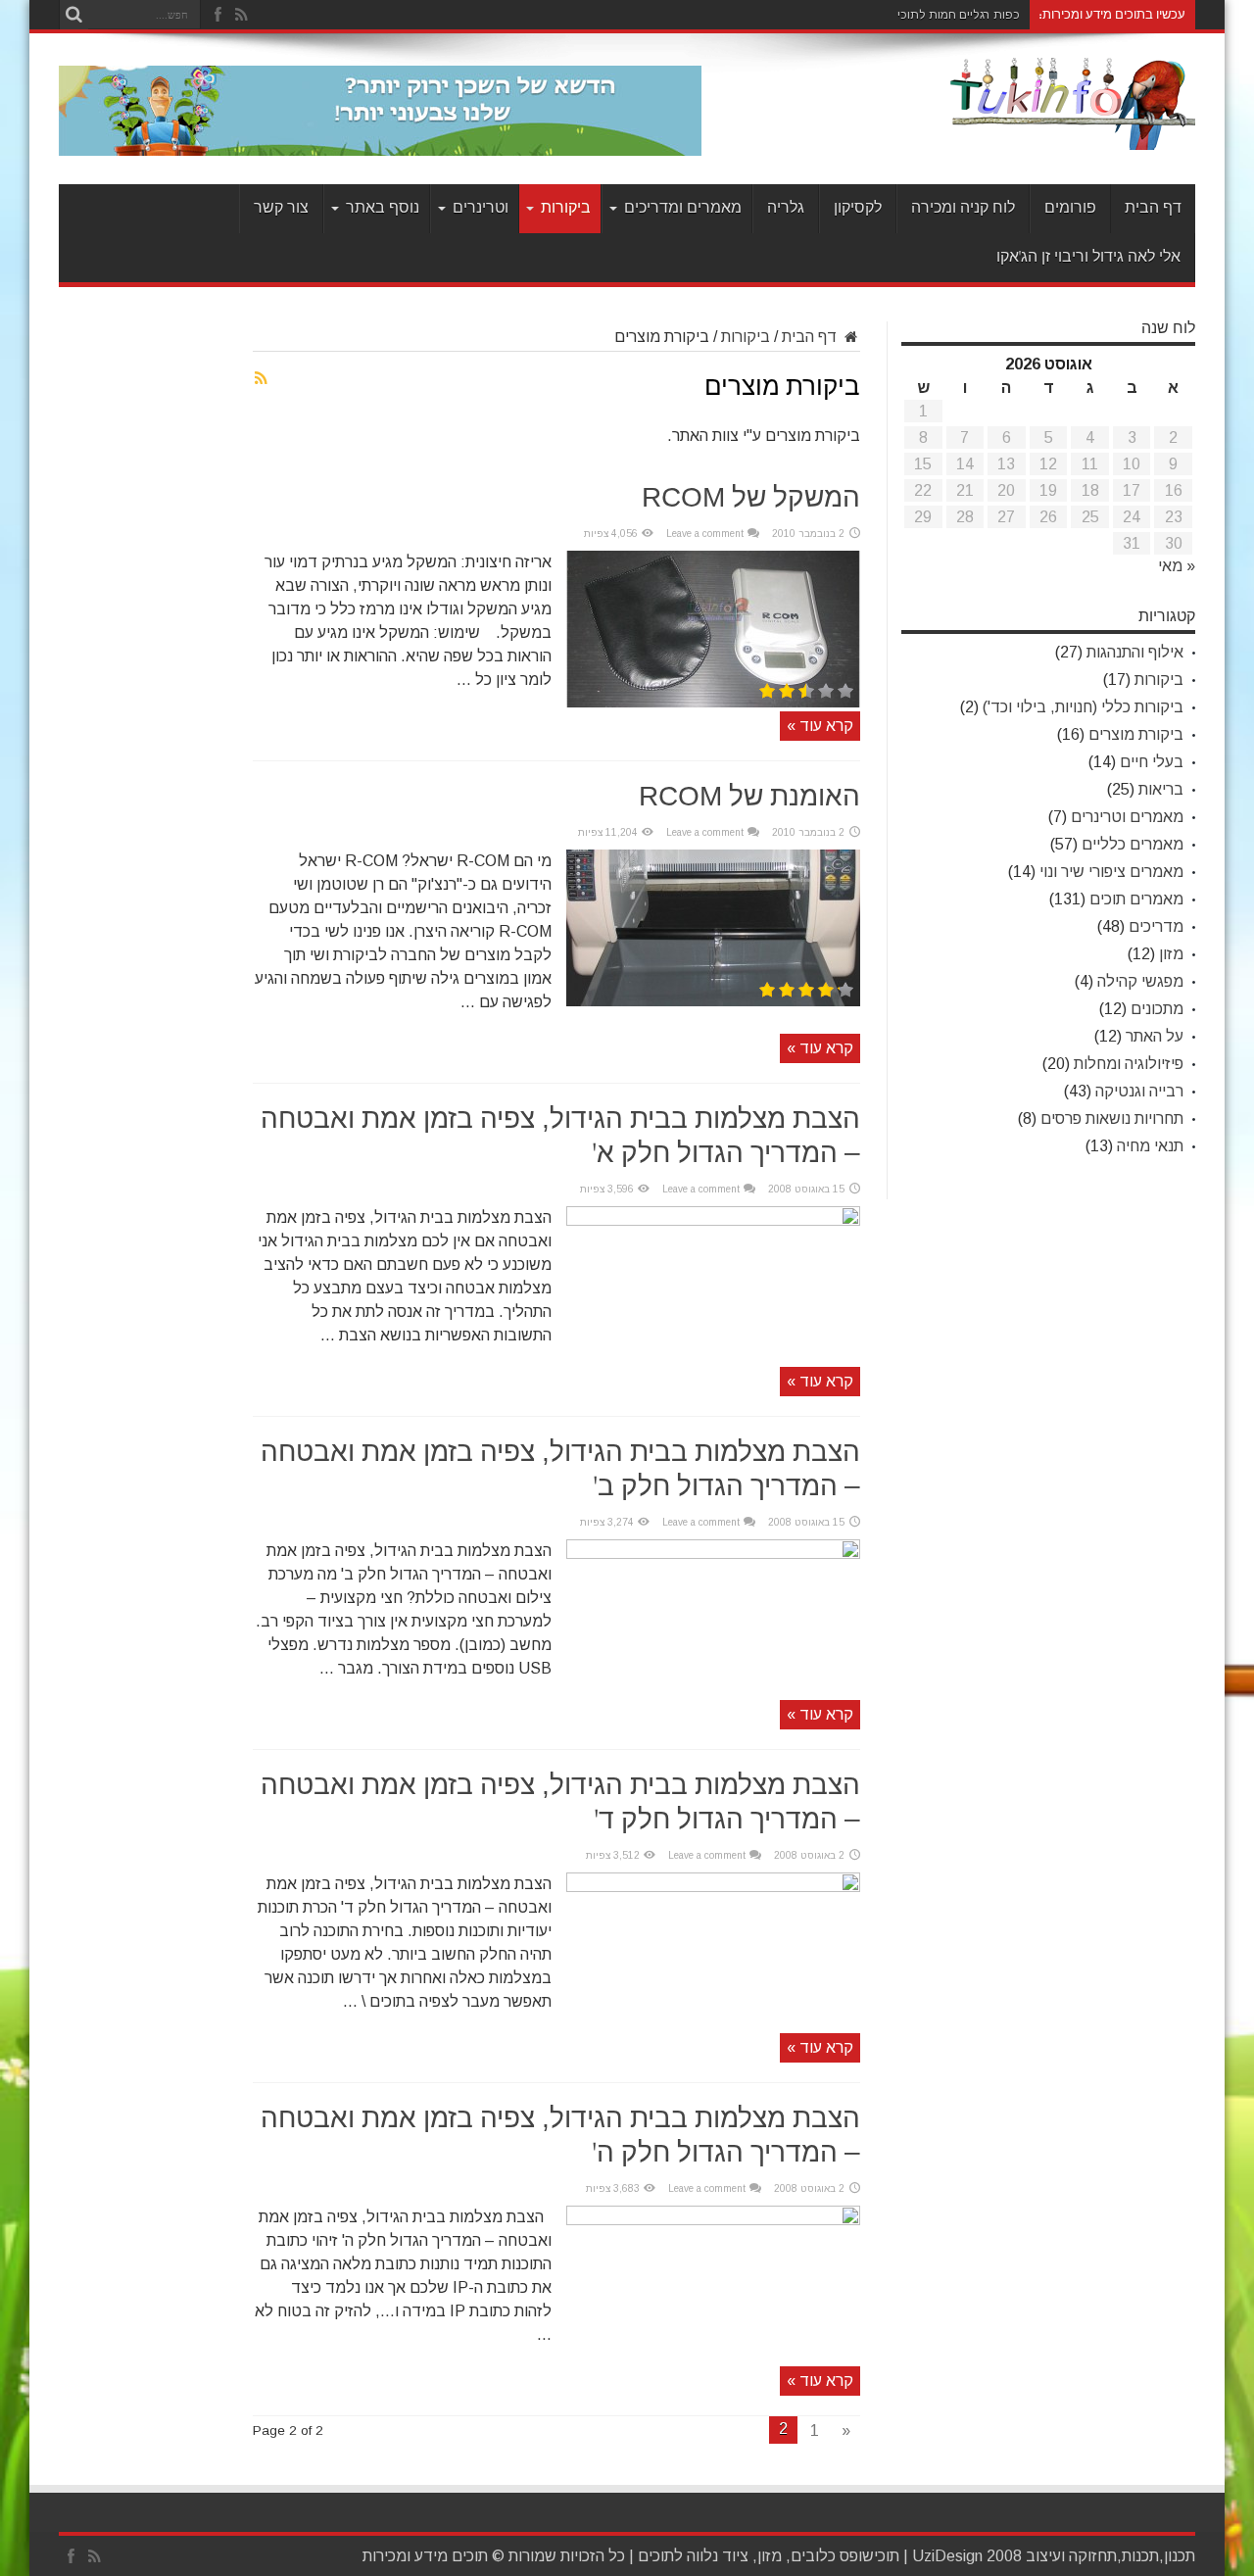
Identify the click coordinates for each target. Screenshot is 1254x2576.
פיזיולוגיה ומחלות (1129, 1064)
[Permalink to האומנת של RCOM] (713, 1001)
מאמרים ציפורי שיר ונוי (1111, 872)
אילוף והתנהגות (1135, 652)
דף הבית (1153, 208)
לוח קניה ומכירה (963, 208)
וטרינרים (481, 208)
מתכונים (1157, 1009)
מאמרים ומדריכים (683, 208)
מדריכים (1156, 926)
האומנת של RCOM (749, 798)
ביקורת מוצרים (1136, 734)
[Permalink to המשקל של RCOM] (713, 702)
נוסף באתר (383, 208)
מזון (1171, 954)
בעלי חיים (1152, 762)
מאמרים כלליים (1133, 844)
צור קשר (281, 208)
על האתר (1155, 1036)
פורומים (1070, 208)
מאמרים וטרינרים (1127, 817)
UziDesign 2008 (967, 2556)
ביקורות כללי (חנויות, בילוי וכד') (1083, 707)
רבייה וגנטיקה (1139, 1091)
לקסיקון (858, 208)
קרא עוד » (820, 726)
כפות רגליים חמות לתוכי (959, 15)
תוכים (656, 2556)
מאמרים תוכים (1136, 899)
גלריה (786, 208)
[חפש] (73, 15)
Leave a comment (705, 534)
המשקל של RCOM (751, 499)
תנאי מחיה (1150, 1146)
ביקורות (566, 208)
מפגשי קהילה (1140, 981)
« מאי (1177, 566)
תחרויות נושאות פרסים (1112, 1118)
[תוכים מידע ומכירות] (1073, 135)
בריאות (1161, 789)
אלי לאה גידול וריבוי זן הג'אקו (1088, 257)
